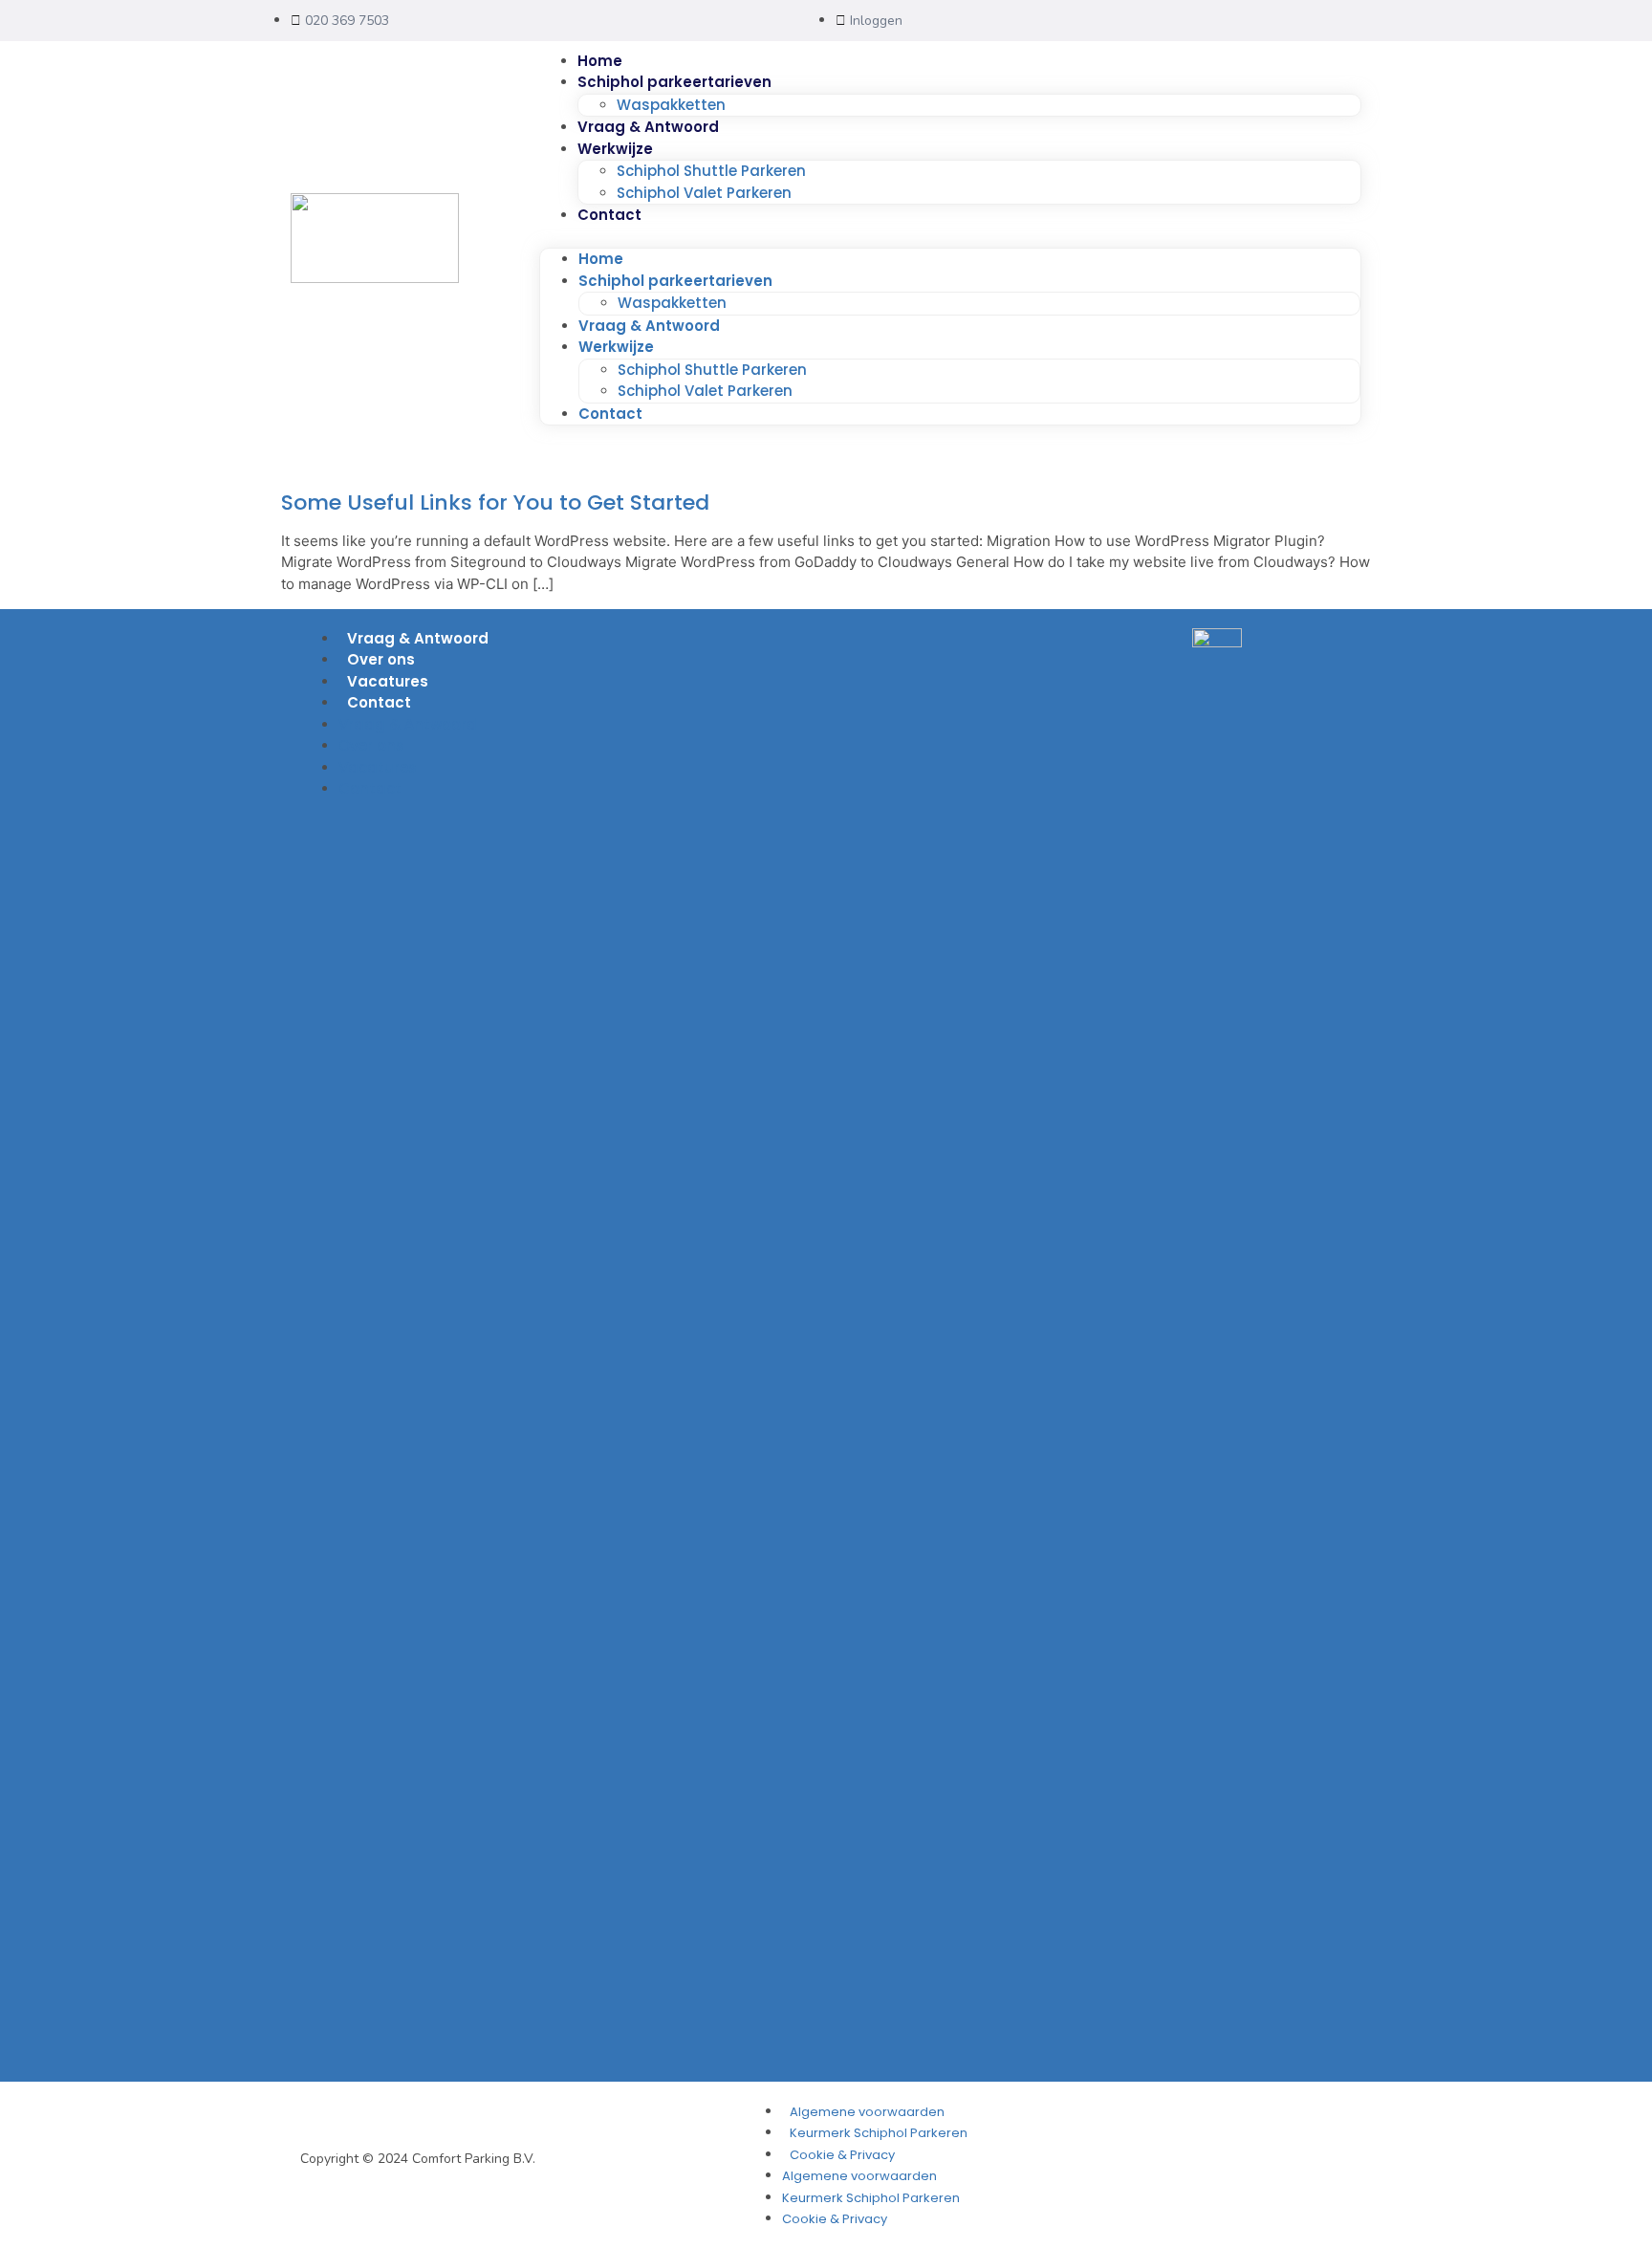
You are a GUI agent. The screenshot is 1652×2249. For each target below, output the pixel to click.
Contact (609, 215)
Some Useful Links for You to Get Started (495, 502)
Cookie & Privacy (842, 2155)
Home (600, 61)
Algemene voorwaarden (867, 2112)
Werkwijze (615, 149)
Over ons (381, 659)
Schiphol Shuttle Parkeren (711, 171)
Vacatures (388, 681)
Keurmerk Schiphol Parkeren (879, 2133)
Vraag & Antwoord (648, 127)
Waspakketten (671, 105)
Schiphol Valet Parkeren (704, 193)
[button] (950, 238)
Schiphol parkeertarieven (674, 82)
